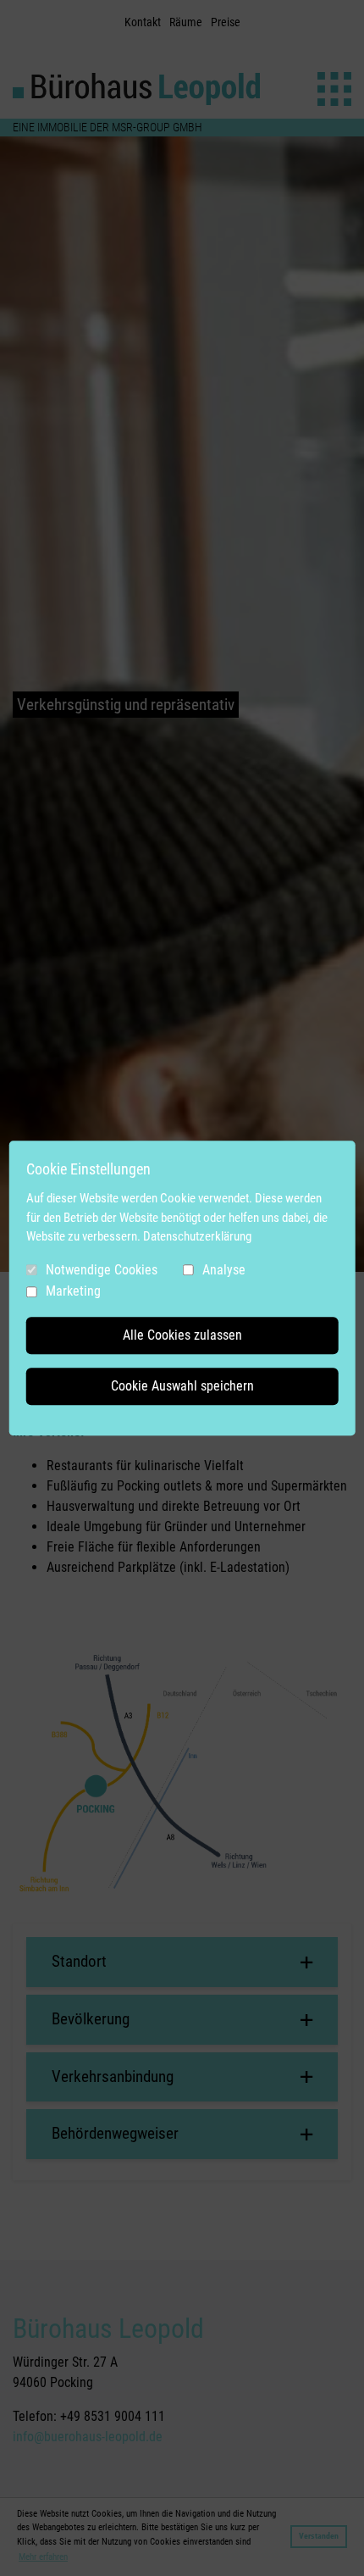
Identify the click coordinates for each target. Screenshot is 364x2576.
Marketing (73, 1291)
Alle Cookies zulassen (182, 1335)
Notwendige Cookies (102, 1270)
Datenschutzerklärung (197, 1236)
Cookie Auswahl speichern (182, 1386)
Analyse (224, 1270)
